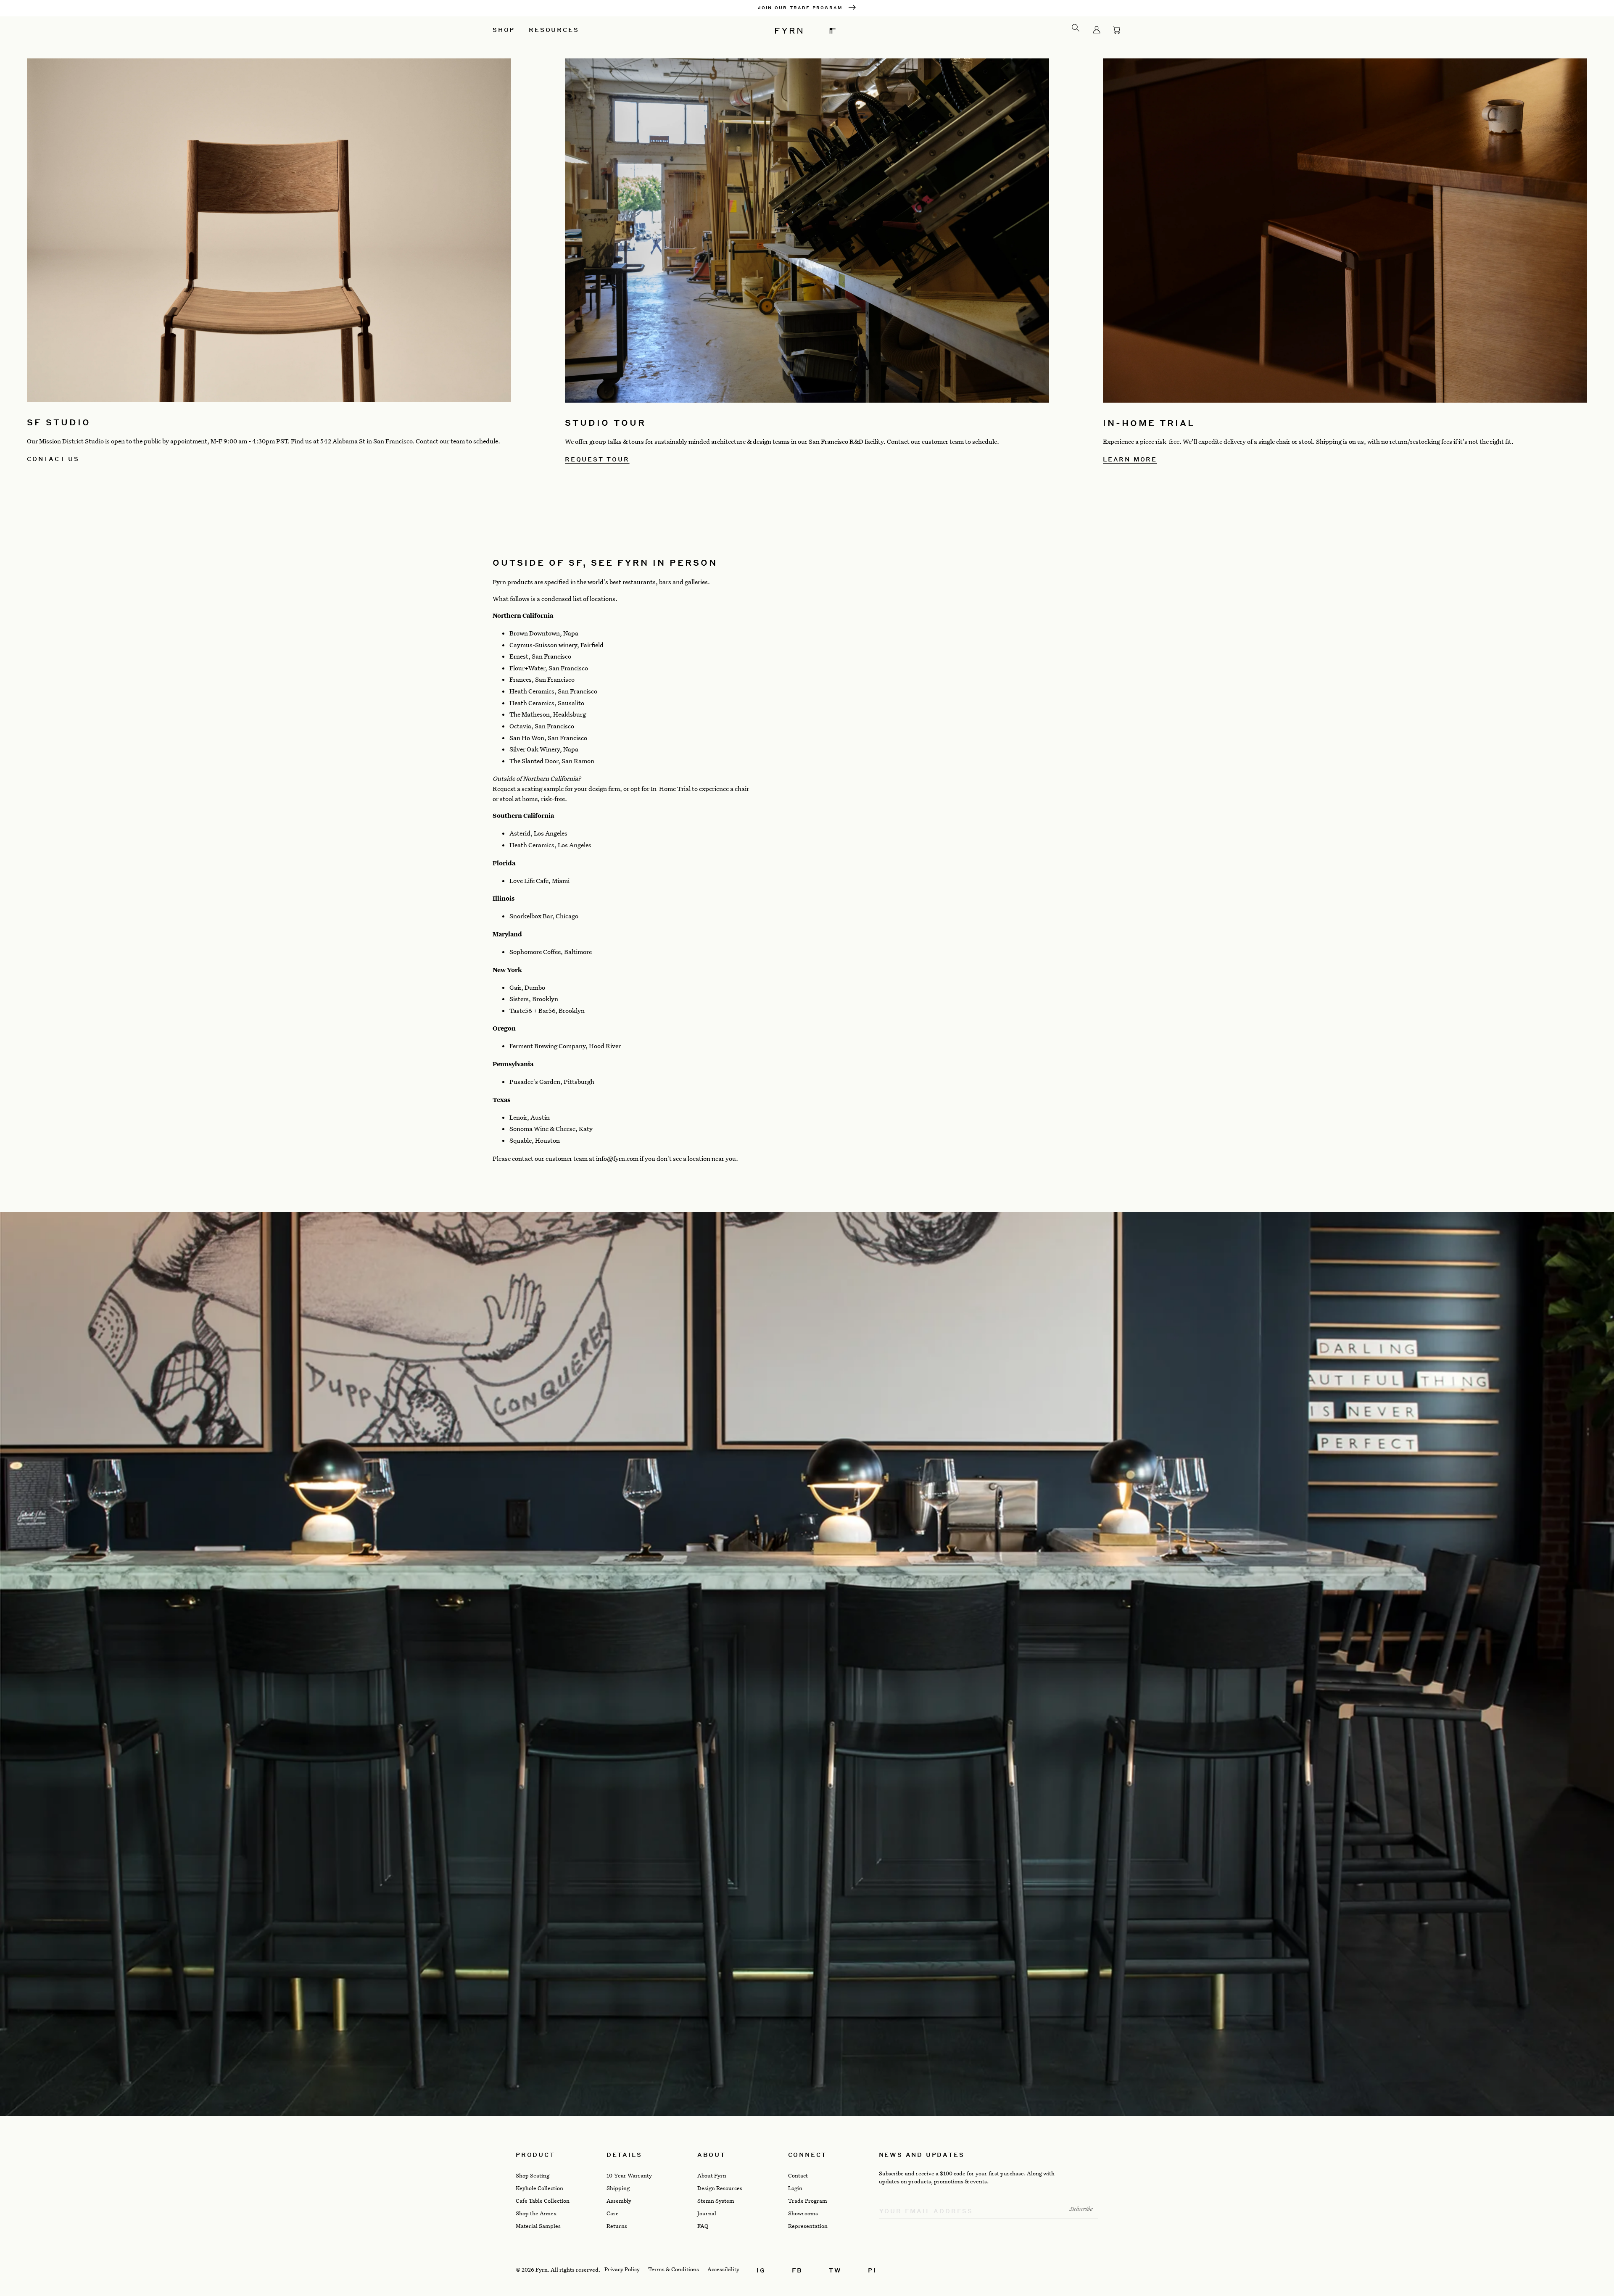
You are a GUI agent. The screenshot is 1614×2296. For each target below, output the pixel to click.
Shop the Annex (536, 2213)
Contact (798, 2175)
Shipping (618, 2188)
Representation (808, 2226)
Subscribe (1081, 2209)
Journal (707, 2213)
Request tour (597, 459)
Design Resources (720, 2188)
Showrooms (803, 2213)
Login (795, 2188)
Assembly (619, 2201)
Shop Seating (533, 2175)
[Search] (1076, 28)
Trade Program (808, 2201)
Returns (617, 2226)
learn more (1130, 459)
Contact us (53, 459)
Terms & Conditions (674, 2269)
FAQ (703, 2226)
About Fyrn (712, 2175)
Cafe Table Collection (543, 2201)
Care (613, 2213)
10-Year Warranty (629, 2175)
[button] (1117, 30)
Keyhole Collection (539, 2188)
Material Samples (538, 2226)
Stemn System (716, 2201)
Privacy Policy (622, 2269)
